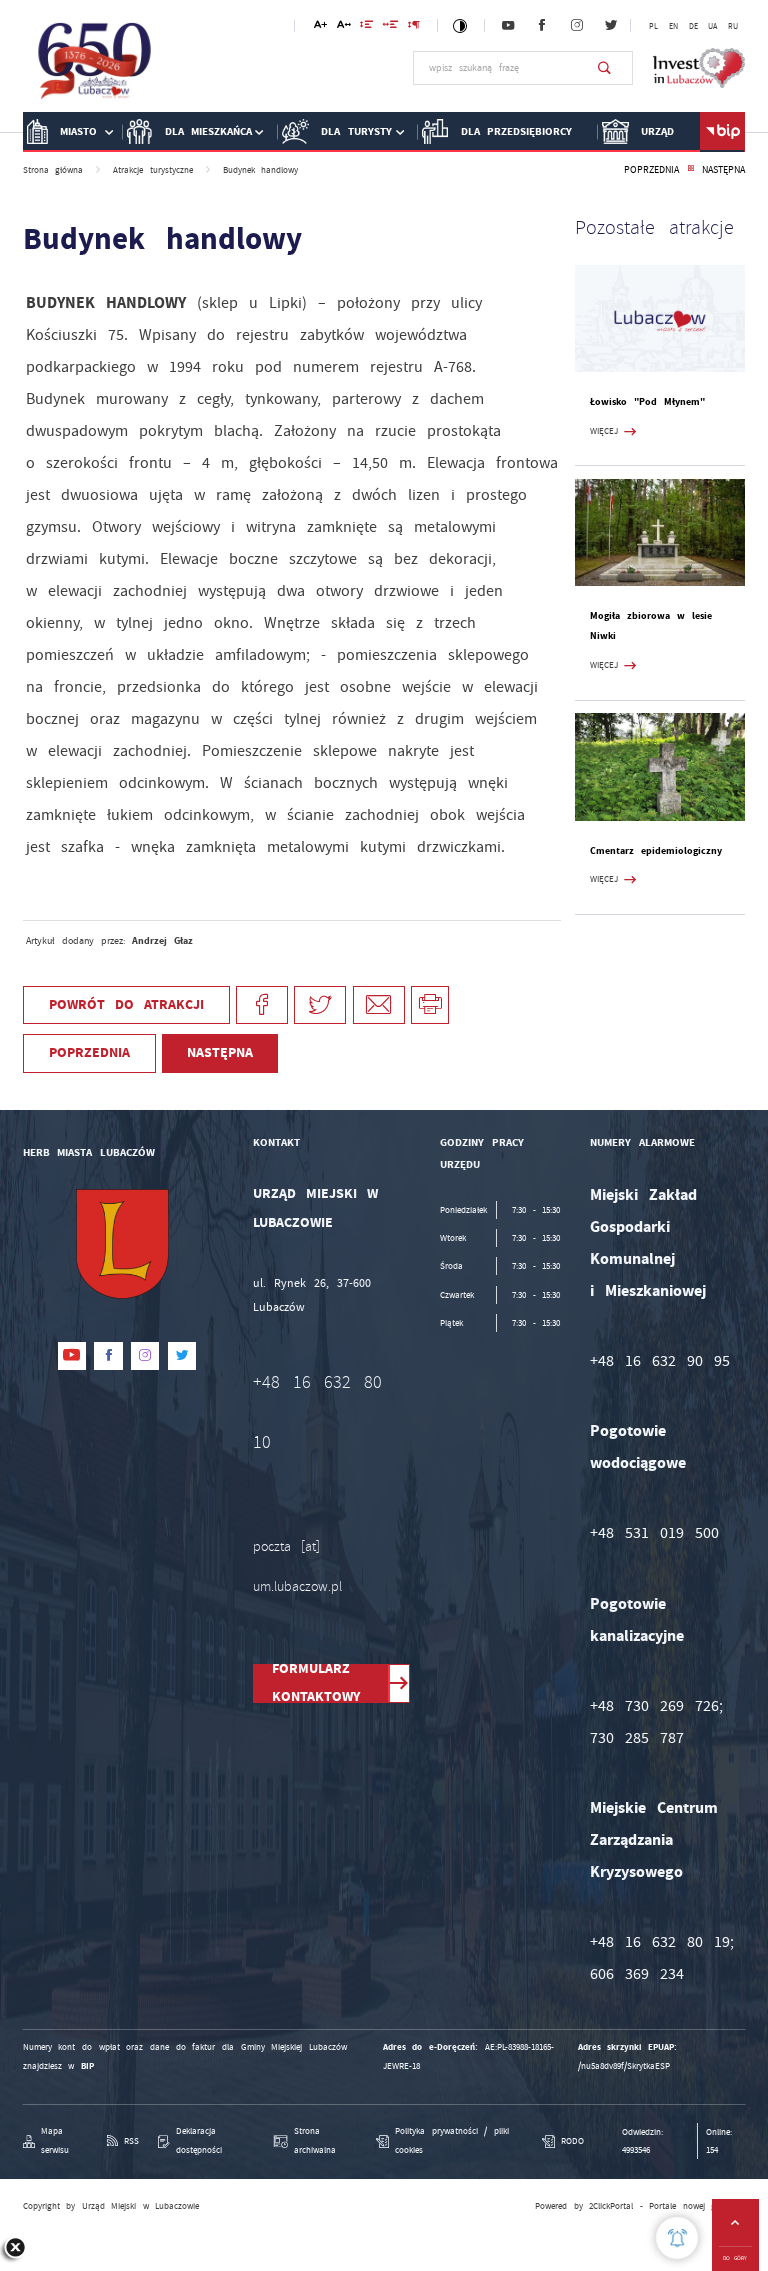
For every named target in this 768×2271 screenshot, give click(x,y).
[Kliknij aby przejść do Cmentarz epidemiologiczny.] (660, 767)
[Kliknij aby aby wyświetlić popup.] (677, 2238)
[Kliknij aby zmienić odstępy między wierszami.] (366, 27)
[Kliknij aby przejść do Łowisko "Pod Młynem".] (660, 319)
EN (673, 26)
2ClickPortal (611, 2206)
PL (653, 26)
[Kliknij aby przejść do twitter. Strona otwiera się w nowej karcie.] (611, 26)
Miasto (78, 131)
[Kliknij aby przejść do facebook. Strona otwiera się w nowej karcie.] (542, 26)
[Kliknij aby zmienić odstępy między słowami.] (390, 27)
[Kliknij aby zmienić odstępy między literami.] (344, 27)
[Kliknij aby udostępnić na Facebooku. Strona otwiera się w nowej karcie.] (262, 1005)
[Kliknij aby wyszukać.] (604, 68)
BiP (722, 132)
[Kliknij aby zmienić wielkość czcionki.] (320, 27)
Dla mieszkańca (209, 131)
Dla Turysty (356, 131)
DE (693, 26)
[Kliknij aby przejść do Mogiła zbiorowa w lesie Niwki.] (660, 533)
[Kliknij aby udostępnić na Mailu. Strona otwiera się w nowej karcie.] (379, 1005)
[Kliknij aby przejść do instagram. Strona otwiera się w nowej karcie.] (577, 26)
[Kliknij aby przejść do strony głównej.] (95, 66)
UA (712, 26)
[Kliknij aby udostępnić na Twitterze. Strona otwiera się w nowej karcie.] (320, 1005)
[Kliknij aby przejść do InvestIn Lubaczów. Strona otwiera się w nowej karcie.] (699, 68)
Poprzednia (651, 169)
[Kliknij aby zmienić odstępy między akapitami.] (414, 27)
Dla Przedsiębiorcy (517, 131)
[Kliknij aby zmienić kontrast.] (460, 25)
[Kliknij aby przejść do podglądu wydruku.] (430, 1005)
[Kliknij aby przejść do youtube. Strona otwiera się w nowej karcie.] (508, 26)
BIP (87, 2066)
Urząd (657, 131)
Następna (723, 169)
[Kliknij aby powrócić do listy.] (690, 170)
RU (733, 26)
